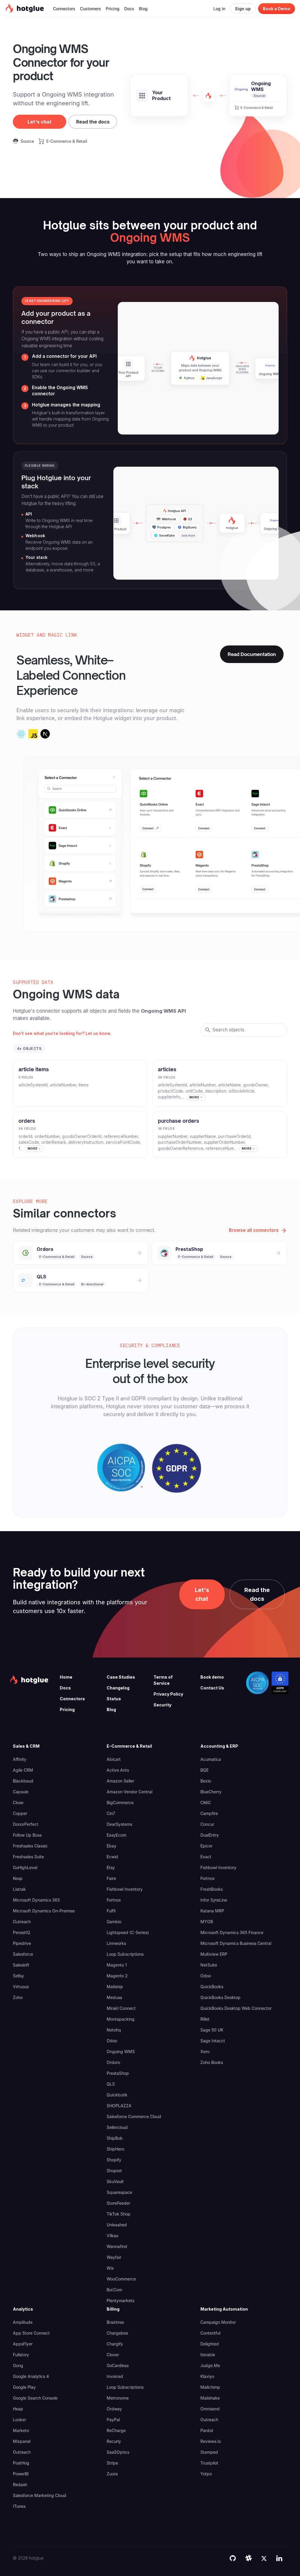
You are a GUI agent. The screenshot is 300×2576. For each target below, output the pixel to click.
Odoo (112, 2041)
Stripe (112, 2463)
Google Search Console (35, 2398)
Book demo (212, 1677)
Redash (20, 2485)
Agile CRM (23, 1770)
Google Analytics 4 (31, 2376)
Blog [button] (143, 9)
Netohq (114, 2030)
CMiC (206, 1803)
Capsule (21, 1792)
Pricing (67, 1709)
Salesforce (23, 1954)
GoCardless (118, 2365)
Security (162, 1705)
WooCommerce (121, 2279)
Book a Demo (277, 9)
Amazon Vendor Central (129, 1792)
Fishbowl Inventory (125, 1889)
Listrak (19, 1889)
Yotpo (206, 2474)
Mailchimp (210, 2387)
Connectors (72, 1699)
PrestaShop (118, 2073)
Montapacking (121, 2019)
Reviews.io (211, 2441)
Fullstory (21, 2355)
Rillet (205, 2019)
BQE (204, 1770)
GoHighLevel (25, 1867)
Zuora (112, 2474)
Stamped (209, 2452)
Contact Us (212, 1688)
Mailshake (210, 2398)
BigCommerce (120, 1803)
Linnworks (116, 1943)
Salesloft (21, 1965)
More (194, 1097)
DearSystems (119, 1824)
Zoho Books (212, 2062)
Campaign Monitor (218, 2322)
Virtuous (21, 1987)
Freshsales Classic (30, 1846)
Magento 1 (117, 1965)
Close (18, 1803)
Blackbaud (23, 1781)
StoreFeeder (118, 2203)
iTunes (19, 2506)
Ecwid (112, 1857)
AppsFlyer (23, 2344)
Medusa (114, 1997)
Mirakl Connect (121, 2008)
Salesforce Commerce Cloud (134, 2116)
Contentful (210, 2333)
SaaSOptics (118, 2452)
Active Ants (118, 1770)
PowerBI (21, 2474)
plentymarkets (120, 2301)
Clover (113, 2355)
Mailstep (115, 1987)
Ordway (114, 2409)
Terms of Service (163, 1680)
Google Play (24, 2387)
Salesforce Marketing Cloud (40, 2495)
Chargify (115, 2344)
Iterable (208, 2355)
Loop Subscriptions (125, 1954)
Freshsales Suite (28, 1857)
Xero (205, 2052)
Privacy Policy (168, 1694)
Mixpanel (22, 2441)
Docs (65, 1688)
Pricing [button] (113, 9)
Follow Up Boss (27, 1835)
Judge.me (210, 2365)
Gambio (114, 1922)
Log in (219, 9)
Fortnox (114, 1900)
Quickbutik (117, 2095)
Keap (18, 1878)
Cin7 (111, 1813)
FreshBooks (212, 1889)
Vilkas (112, 2236)
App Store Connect (31, 2333)
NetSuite (209, 1965)
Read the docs (93, 122)
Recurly (114, 2441)
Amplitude (23, 2322)
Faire (111, 1878)
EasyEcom (116, 1835)
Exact (206, 1857)
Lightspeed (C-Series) (128, 1932)
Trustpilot (209, 2463)
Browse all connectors (254, 1230)
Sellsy (18, 1976)
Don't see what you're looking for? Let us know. (62, 1033)
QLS (111, 2084)
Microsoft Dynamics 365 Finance (232, 1932)
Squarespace (119, 2192)
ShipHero (115, 2149)
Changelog (118, 1688)
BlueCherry (211, 1792)
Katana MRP (212, 1911)
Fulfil (111, 1911)
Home (66, 1677)
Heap (18, 2409)
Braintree (115, 2322)
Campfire (209, 1813)
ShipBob (115, 2138)
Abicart (114, 1759)
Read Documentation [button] (252, 654)
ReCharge (116, 2430)
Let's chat (40, 122)
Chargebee (117, 2333)
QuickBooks (212, 1987)
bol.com (114, 2290)
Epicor (206, 1846)
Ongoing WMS (121, 2052)
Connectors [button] (64, 9)
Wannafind (117, 2246)
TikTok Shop (119, 2214)
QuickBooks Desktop (220, 1997)
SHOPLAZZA (119, 2106)
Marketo (21, 2430)
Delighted (210, 2344)
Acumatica (211, 1759)
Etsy (111, 1867)
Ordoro (113, 2062)
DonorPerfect (26, 1824)
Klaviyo (207, 2376)
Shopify (114, 2160)
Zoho (18, 1997)
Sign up (243, 9)
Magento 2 (117, 1976)
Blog (111, 1709)
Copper (20, 1813)
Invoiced (115, 2376)
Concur (207, 1824)
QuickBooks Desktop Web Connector (236, 2008)
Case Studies (121, 1677)
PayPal (113, 2420)
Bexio (206, 1781)
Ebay (111, 1846)
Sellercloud (117, 2127)
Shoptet (114, 2171)
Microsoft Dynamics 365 (36, 1900)
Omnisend (210, 2409)
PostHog (21, 2463)
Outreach (22, 1922)
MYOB (207, 1922)
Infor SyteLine (214, 1900)
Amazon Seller (120, 1781)
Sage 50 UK (212, 2030)
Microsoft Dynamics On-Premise (44, 1911)
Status (114, 1699)
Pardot (207, 2430)
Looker (19, 2420)
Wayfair (114, 2257)
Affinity (20, 1759)
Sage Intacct (213, 2041)
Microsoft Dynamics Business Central (236, 1943)
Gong (18, 2365)
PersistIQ (22, 1932)
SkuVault (115, 2181)
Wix (110, 2268)
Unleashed (117, 2225)
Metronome (118, 2398)
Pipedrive (22, 1943)
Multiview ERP (214, 1954)
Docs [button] (129, 9)
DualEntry (210, 1835)
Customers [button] (91, 9)
